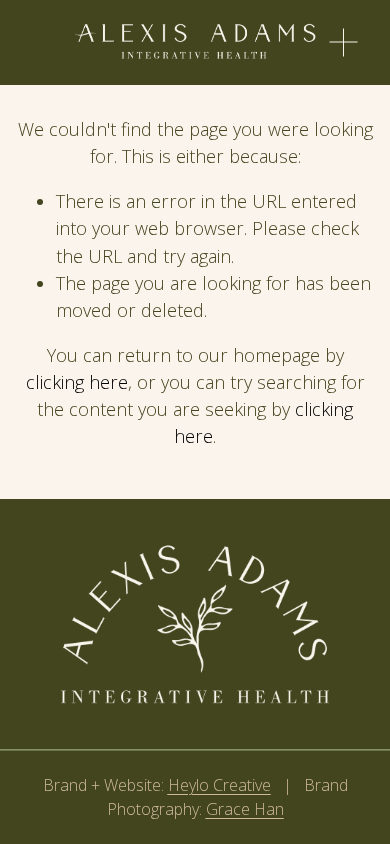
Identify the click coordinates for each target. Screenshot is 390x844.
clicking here (77, 382)
